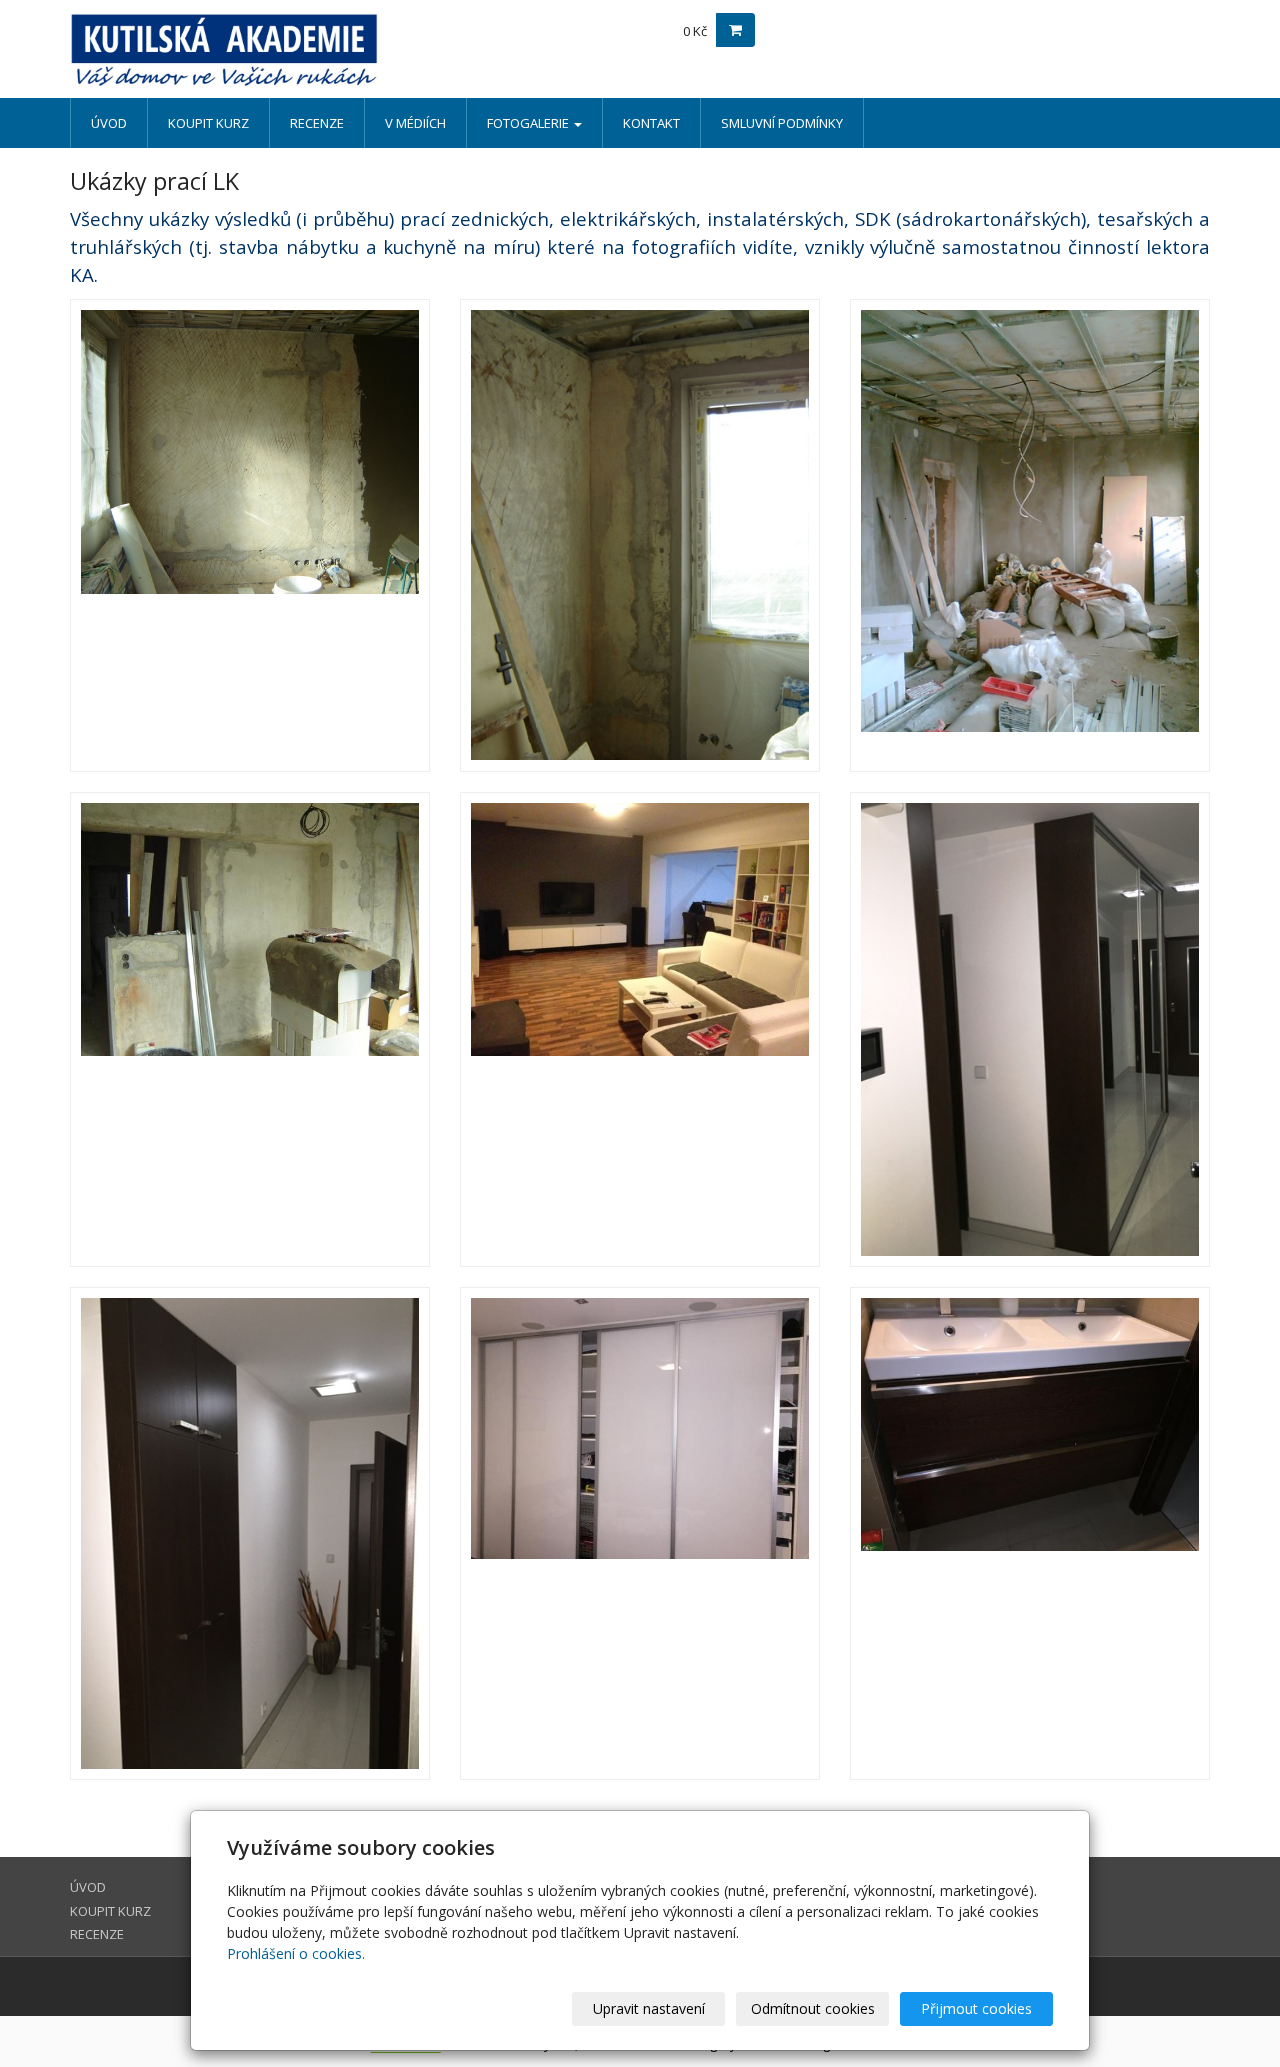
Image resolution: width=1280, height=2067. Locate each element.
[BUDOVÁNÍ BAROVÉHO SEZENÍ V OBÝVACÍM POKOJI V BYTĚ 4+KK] (250, 1029)
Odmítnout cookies (813, 2008)
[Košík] (735, 30)
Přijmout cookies (976, 2008)
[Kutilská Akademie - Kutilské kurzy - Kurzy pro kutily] (250, 50)
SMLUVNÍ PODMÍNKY (782, 123)
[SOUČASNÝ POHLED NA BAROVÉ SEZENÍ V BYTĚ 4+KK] (640, 1029)
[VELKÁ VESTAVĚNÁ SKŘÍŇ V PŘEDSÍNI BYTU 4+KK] (1030, 1029)
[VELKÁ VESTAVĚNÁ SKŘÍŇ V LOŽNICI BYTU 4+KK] (640, 1533)
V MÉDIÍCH (415, 123)
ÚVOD (109, 123)
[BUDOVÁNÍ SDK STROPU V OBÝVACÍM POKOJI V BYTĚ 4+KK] (1030, 535)
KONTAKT (651, 123)
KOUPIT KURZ (208, 123)
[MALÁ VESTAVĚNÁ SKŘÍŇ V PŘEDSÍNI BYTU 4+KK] (250, 1533)
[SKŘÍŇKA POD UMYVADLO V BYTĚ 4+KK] (1030, 1533)
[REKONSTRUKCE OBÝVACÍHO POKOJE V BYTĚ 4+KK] (250, 535)
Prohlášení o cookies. (296, 1953)
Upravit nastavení (649, 2008)
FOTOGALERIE (529, 123)
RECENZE (317, 123)
